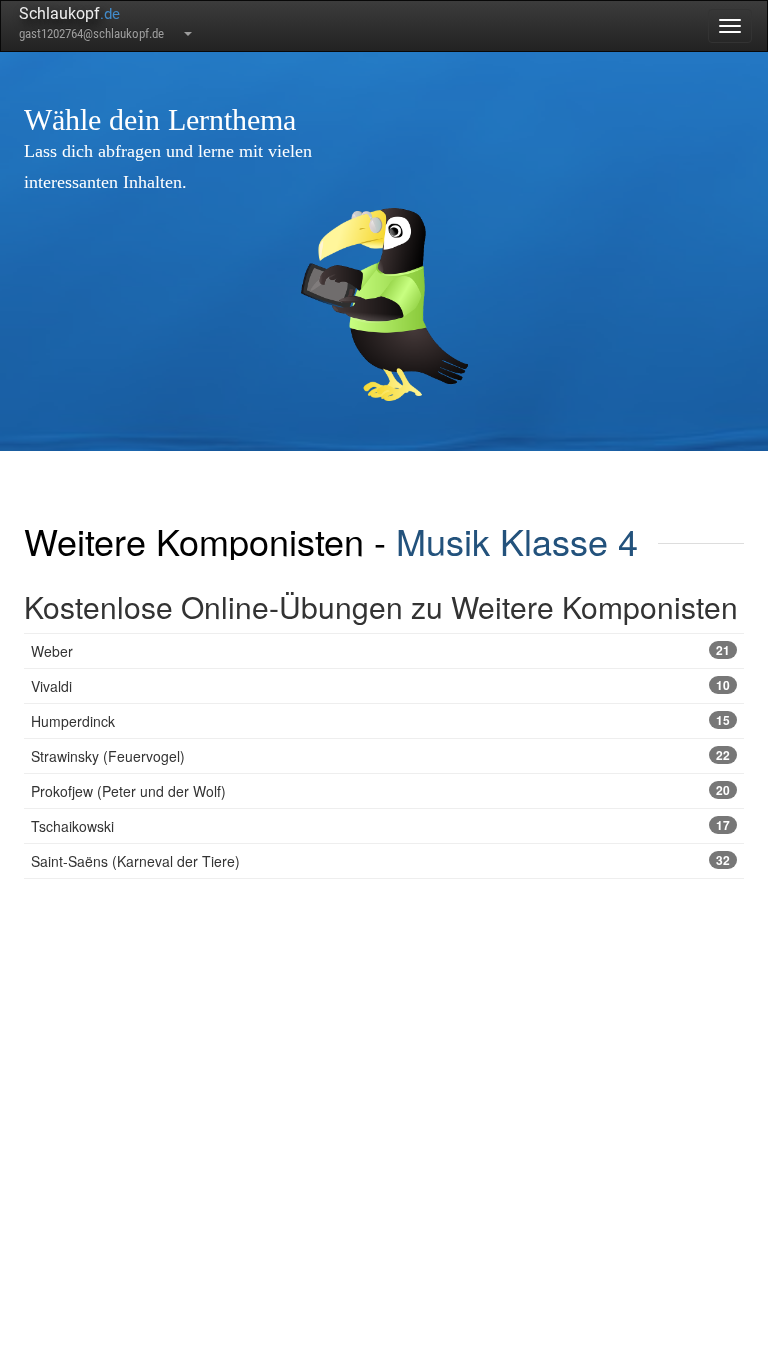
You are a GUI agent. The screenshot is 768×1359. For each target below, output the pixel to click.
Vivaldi (380, 686)
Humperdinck (380, 721)
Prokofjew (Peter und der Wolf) (380, 791)
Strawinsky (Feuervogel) (380, 756)
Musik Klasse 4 (517, 540)
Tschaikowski (380, 826)
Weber (380, 651)
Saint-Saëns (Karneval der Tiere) (380, 861)
